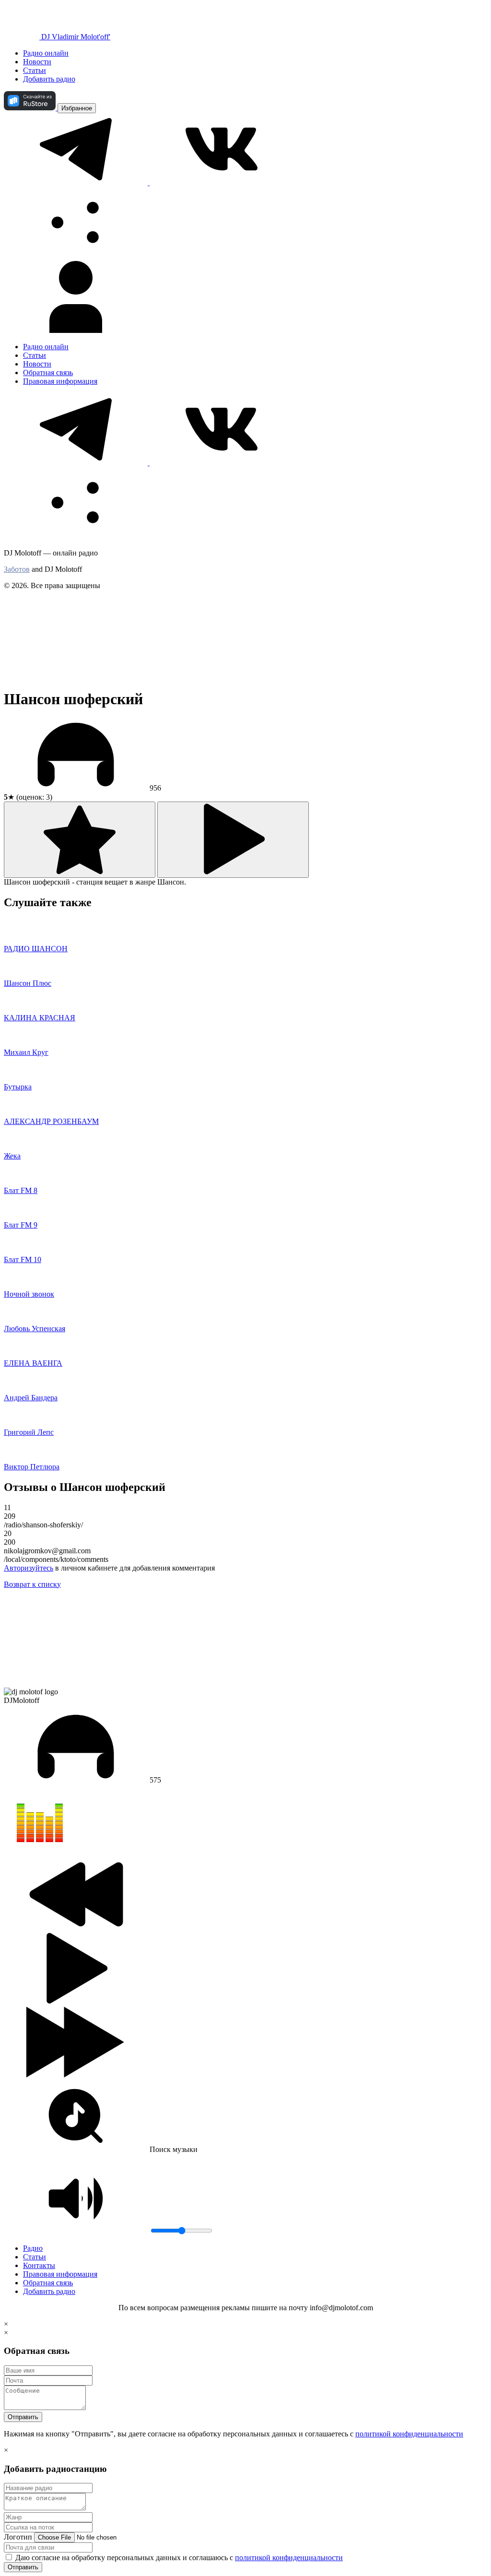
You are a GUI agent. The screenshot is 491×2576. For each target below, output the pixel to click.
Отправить (23, 2417)
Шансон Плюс (28, 983)
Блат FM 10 (23, 1259)
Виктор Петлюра (32, 1467)
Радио (33, 2248)
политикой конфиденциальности (409, 2434)
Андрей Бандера (31, 1398)
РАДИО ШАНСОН (36, 949)
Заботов (17, 569)
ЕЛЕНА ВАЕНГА (33, 1363)
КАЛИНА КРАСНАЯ (40, 1018)
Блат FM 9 (21, 1225)
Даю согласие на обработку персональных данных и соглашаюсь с (178, 2558)
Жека (12, 1156)
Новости (37, 62)
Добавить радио (49, 79)
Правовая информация (60, 381)
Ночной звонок (29, 1294)
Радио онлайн (46, 53)
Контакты (39, 2265)
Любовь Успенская (35, 1329)
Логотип (18, 2537)
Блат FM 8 (21, 1190)
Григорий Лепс (29, 1432)
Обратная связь (48, 372)
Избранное (77, 108)
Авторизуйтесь (29, 1568)
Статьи (35, 70)
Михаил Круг (26, 1052)
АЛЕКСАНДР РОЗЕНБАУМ (51, 1121)
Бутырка (18, 1087)
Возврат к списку (32, 1584)
